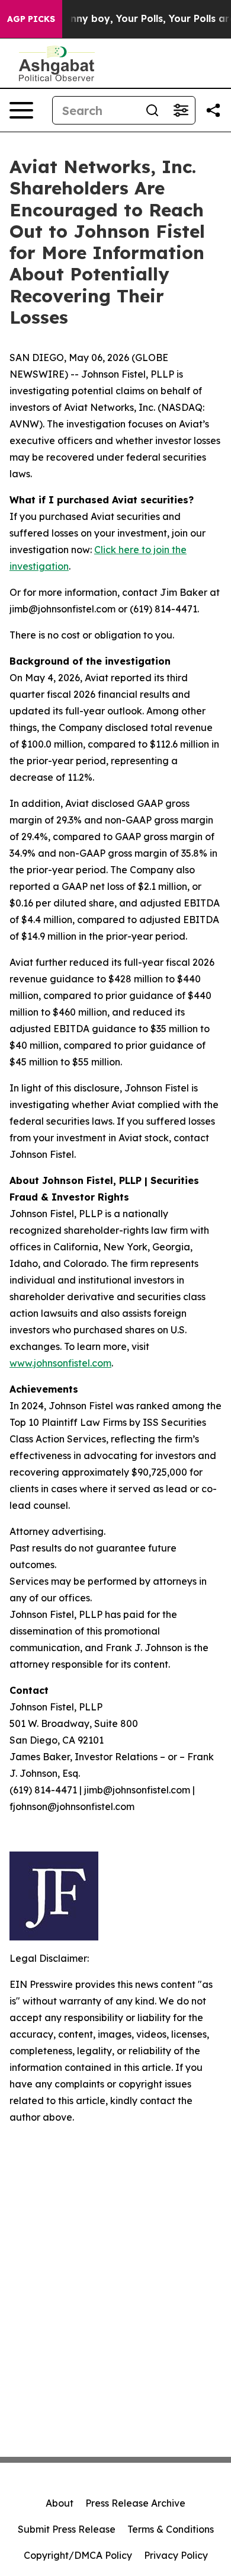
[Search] (152, 110)
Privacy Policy (176, 2555)
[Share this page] (213, 110)
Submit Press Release (67, 2529)
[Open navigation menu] (21, 110)
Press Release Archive (135, 2503)
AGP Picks (31, 19)
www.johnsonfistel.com (60, 1363)
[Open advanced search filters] (181, 110)
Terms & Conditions (171, 2529)
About (60, 2503)
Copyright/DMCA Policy (78, 2555)
